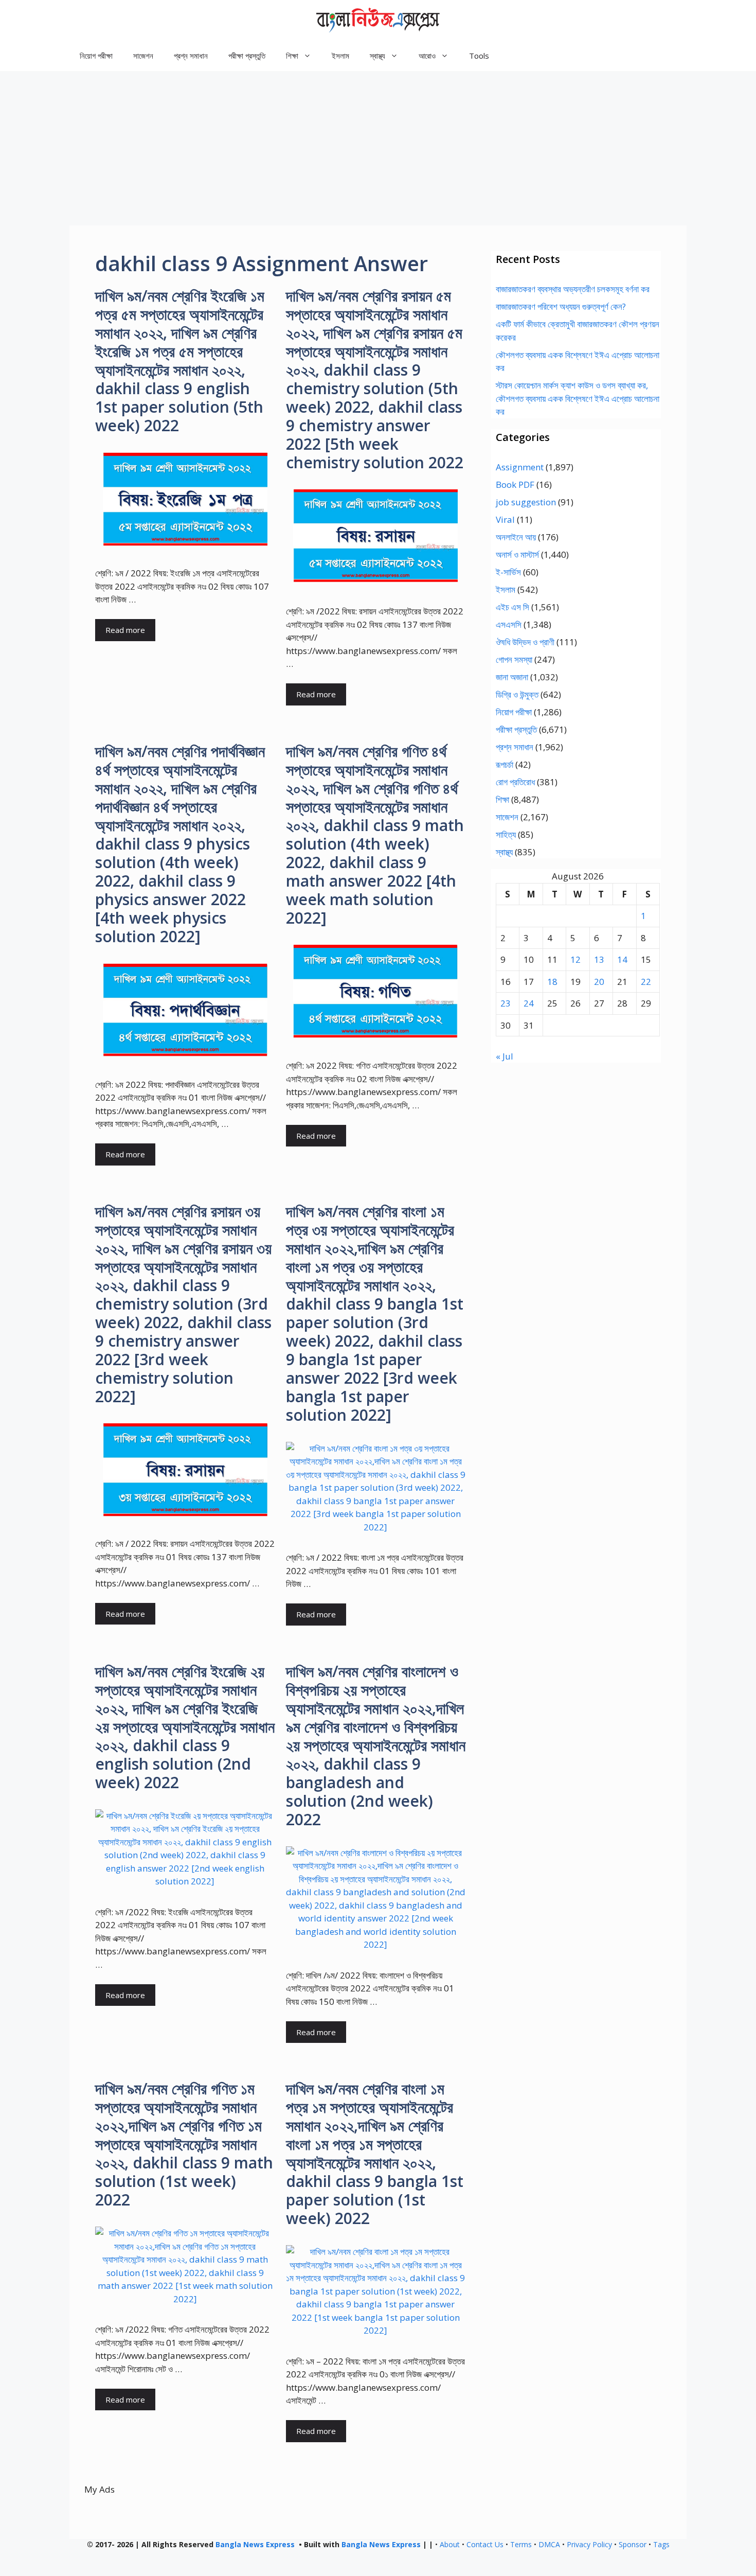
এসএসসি (509, 624)
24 (529, 1003)
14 (622, 959)
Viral (505, 519)
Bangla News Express (255, 2544)
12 (575, 959)
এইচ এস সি (512, 607)
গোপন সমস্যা (514, 659)
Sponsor (633, 2544)
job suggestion (526, 502)
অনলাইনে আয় (516, 537)
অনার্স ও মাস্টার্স (517, 554)
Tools (479, 56)
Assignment (520, 467)
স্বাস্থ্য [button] (377, 56)
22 (646, 982)
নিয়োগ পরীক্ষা (96, 56)
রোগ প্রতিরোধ (515, 782)
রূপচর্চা (505, 764)
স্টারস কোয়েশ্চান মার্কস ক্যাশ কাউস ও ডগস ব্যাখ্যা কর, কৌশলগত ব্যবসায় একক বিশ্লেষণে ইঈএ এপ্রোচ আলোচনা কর (578, 398)
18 (552, 982)
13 (599, 959)
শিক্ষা (502, 799)
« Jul (505, 1056)
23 (506, 1003)
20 (599, 982)
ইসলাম (340, 56)
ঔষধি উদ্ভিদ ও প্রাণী (525, 642)
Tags (661, 2544)
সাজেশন (143, 56)
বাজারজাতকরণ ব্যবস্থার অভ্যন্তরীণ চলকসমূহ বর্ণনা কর (573, 289)
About (450, 2544)
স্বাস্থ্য (504, 852)
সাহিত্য (506, 834)
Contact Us (485, 2544)
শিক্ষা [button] (292, 56)
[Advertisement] (378, 148)
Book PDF (515, 484)
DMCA (549, 2544)
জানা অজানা (512, 677)
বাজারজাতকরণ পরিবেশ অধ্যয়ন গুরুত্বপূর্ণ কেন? (561, 306)
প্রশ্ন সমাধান (191, 56)
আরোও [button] (427, 56)
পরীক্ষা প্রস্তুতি (247, 56)
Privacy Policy (589, 2544)
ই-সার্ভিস (508, 572)
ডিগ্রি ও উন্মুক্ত (517, 694)
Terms (521, 2544)
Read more (125, 630)
